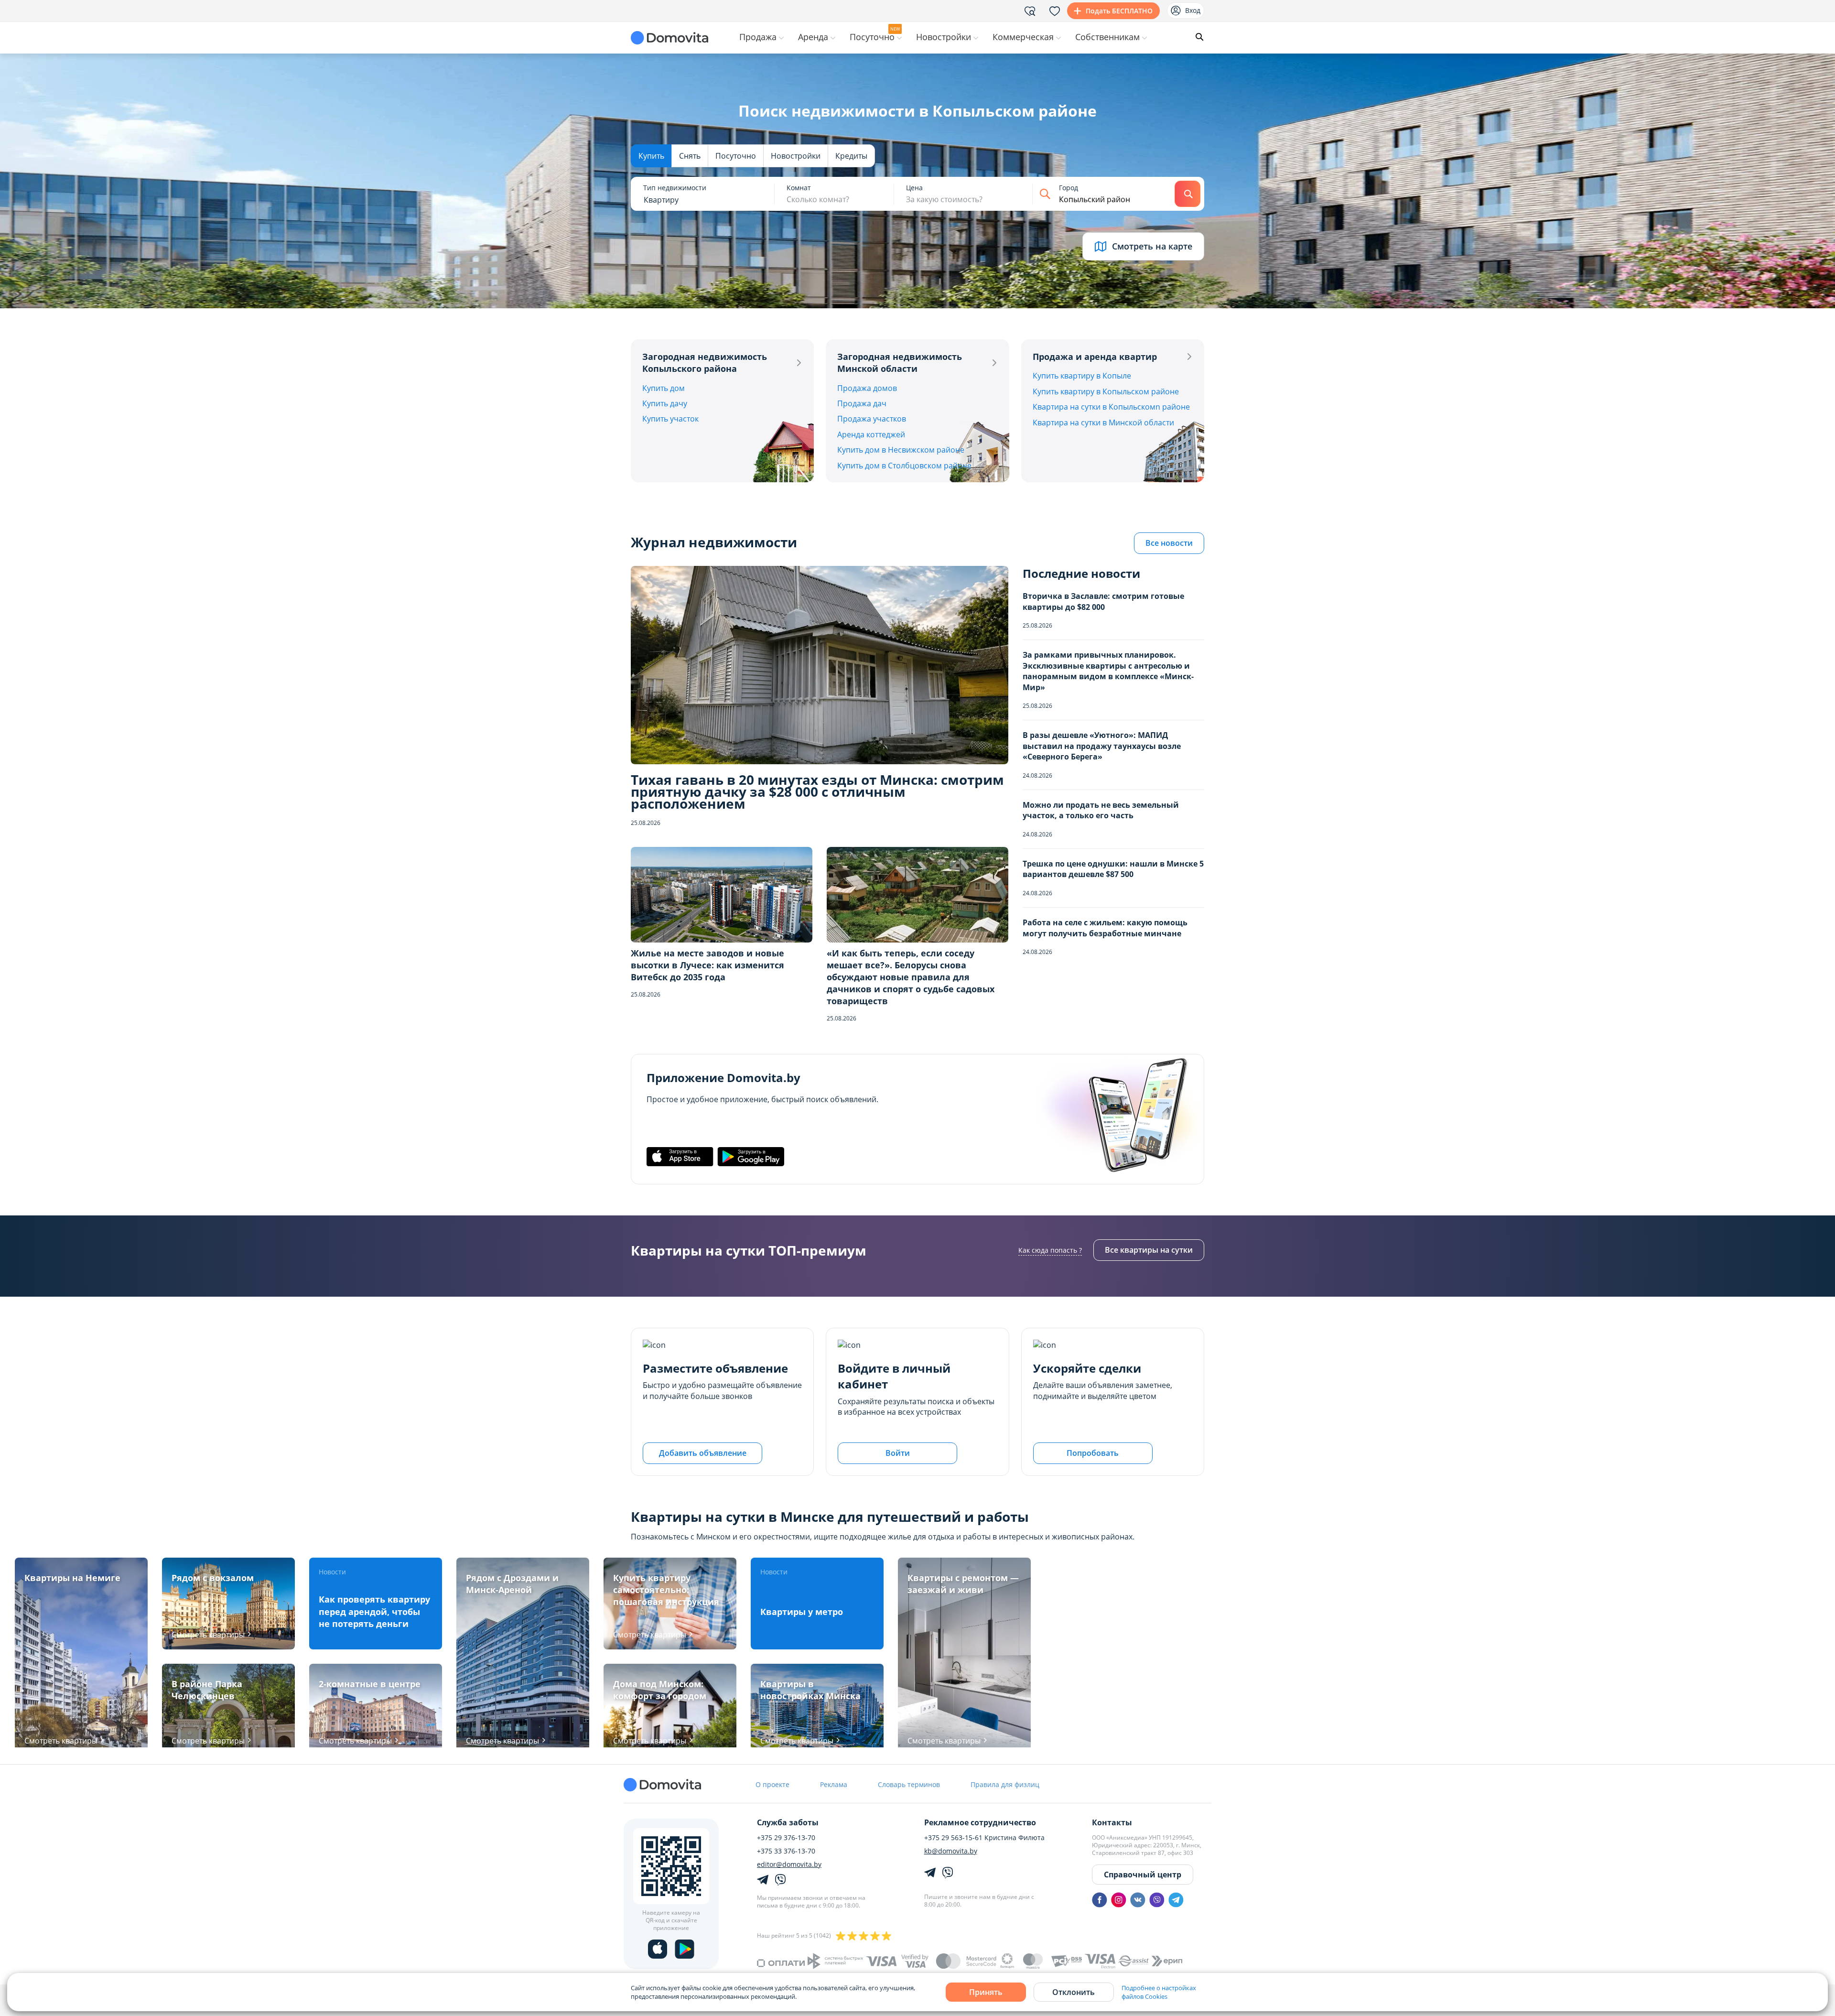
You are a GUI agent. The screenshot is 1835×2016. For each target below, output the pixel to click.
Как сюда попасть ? (1050, 1250)
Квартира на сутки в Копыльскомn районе (1111, 407)
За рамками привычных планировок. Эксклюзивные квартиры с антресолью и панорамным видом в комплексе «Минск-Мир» (1108, 671)
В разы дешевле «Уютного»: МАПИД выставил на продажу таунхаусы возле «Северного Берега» (1102, 746)
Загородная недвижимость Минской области (900, 363)
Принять (986, 1992)
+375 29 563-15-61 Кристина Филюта (984, 1838)
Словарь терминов (909, 1784)
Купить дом (664, 388)
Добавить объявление (703, 1453)
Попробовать (1093, 1453)
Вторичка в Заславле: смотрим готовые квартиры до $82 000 (1103, 601)
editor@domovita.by (789, 1864)
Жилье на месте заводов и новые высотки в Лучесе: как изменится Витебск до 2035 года (707, 965)
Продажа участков (872, 419)
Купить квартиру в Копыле (1082, 376)
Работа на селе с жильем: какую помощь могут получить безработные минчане (1105, 928)
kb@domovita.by (951, 1851)
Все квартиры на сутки (1149, 1250)
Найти (1187, 194)
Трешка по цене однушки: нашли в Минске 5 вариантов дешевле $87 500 (1113, 869)
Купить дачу (665, 403)
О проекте (772, 1784)
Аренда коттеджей (871, 434)
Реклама (834, 1784)
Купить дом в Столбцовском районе (904, 466)
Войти (898, 1453)
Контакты (1112, 1822)
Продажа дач (862, 403)
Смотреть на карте (1152, 246)
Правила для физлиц (1005, 1784)
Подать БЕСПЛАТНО (1119, 11)
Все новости (1169, 543)
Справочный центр (1143, 1875)
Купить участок (670, 419)
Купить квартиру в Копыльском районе (1106, 391)
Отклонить (1074, 1992)
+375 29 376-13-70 (786, 1838)
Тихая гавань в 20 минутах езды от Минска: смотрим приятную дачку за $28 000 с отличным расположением (817, 792)
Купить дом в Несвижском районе (901, 450)
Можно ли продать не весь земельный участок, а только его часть (1101, 810)
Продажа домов (867, 388)
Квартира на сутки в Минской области (1103, 423)
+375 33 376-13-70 (786, 1851)
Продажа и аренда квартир (1095, 357)
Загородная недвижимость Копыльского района (705, 363)
